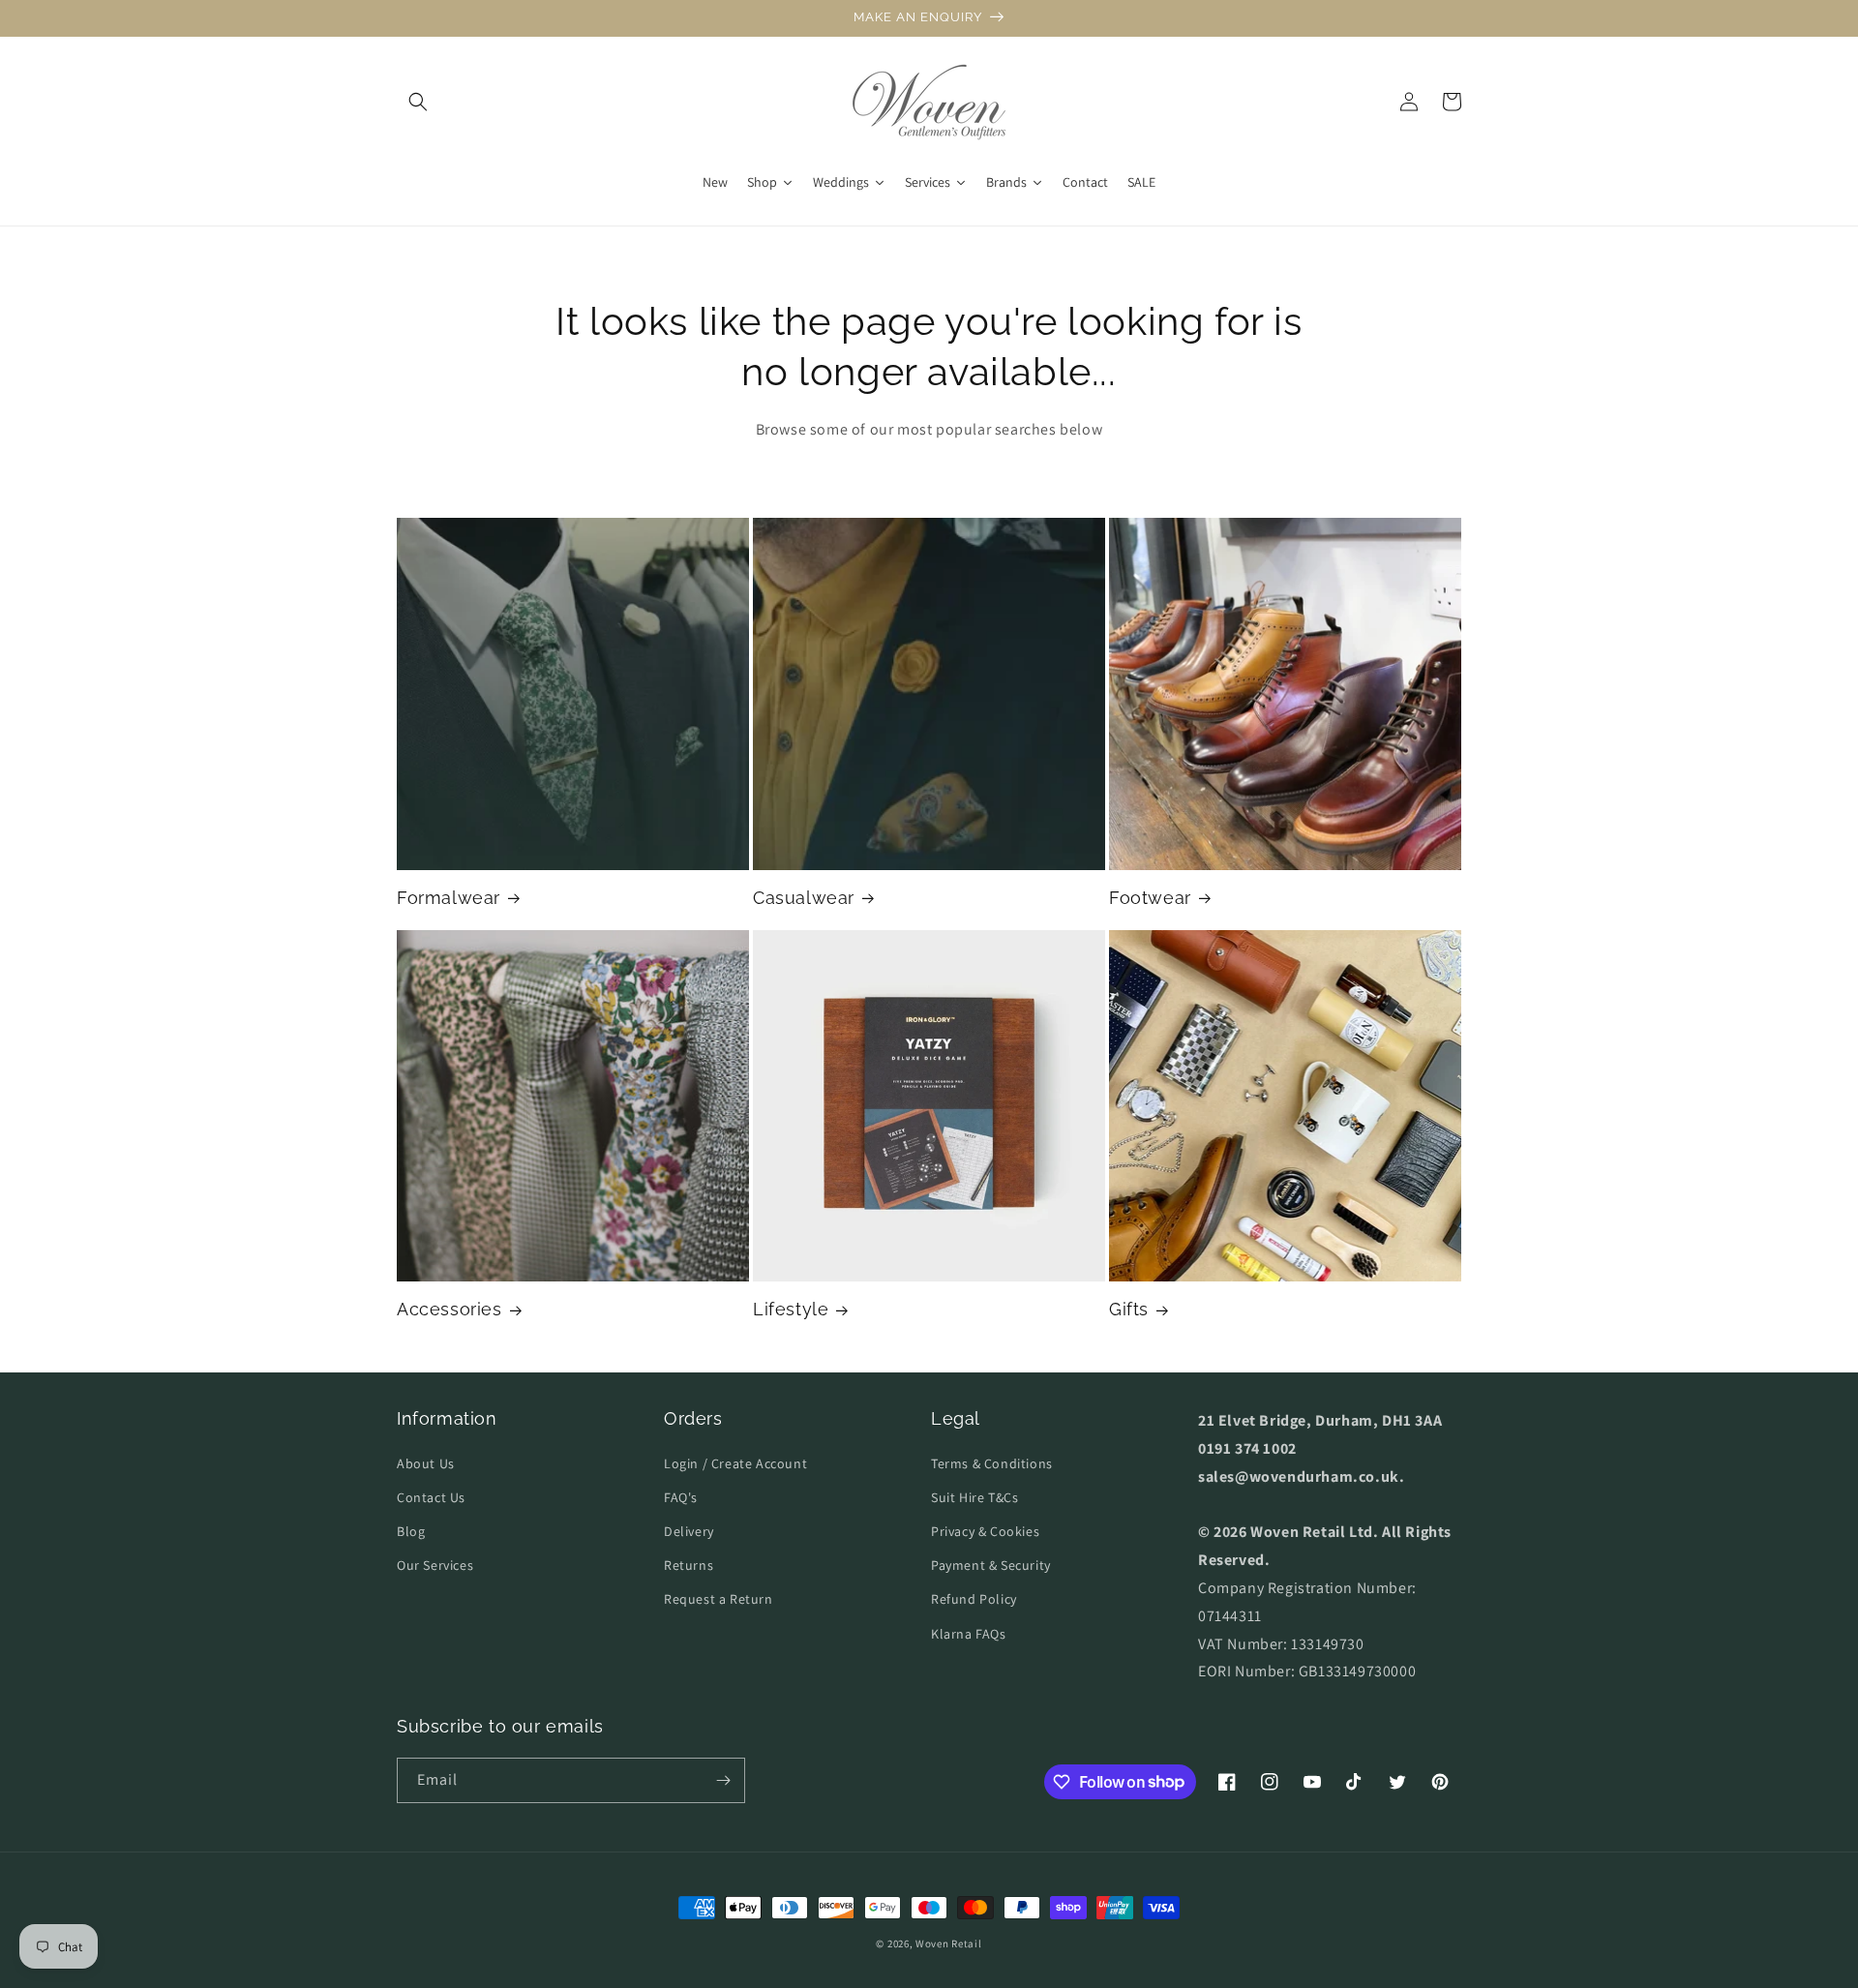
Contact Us (431, 1497)
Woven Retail (948, 1943)
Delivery (689, 1531)
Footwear (1150, 898)
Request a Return (719, 1599)
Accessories (450, 1309)
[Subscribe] (723, 1780)
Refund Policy (974, 1599)
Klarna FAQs (969, 1634)
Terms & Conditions (992, 1463)
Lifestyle (791, 1309)
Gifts (1129, 1309)
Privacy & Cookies (985, 1531)
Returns (689, 1565)
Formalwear (449, 898)
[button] (418, 102)
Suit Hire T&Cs (974, 1497)
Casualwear (804, 898)
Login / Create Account (735, 1463)
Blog (411, 1531)
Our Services (435, 1565)
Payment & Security (991, 1565)
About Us (426, 1463)
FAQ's (681, 1497)
